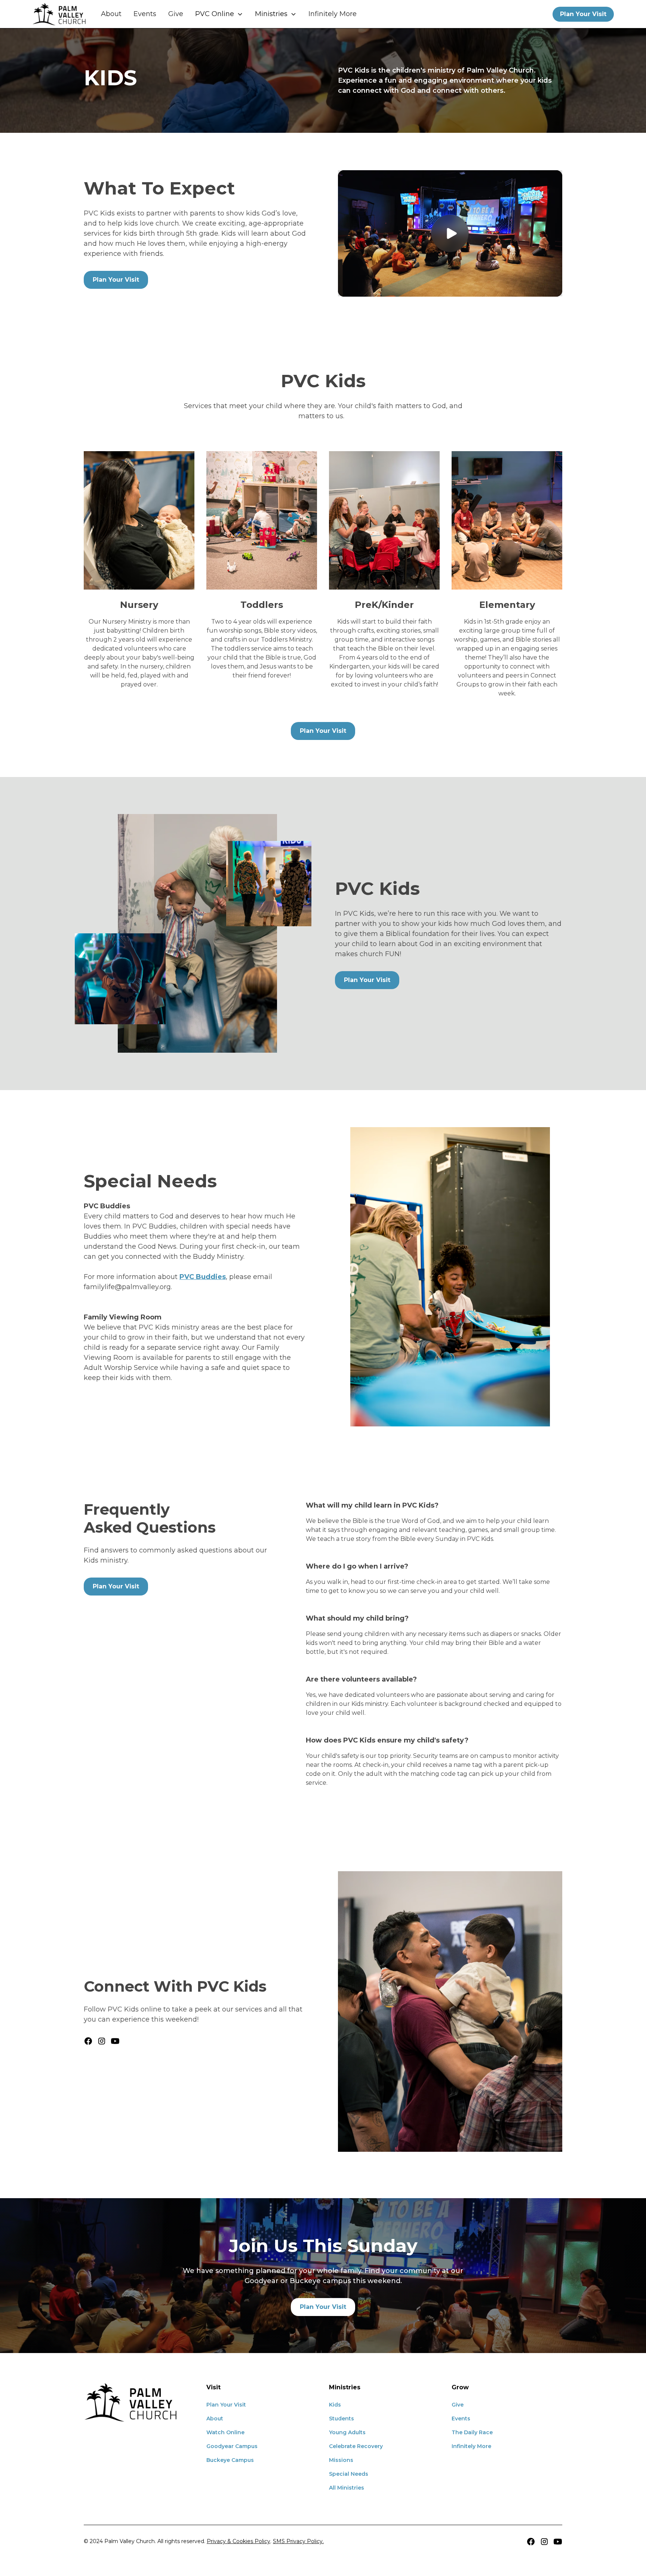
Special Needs (349, 2474)
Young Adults (347, 2432)
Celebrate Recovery (356, 2446)
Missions (341, 2460)
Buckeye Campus (230, 2460)
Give (176, 14)
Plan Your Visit (583, 14)
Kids (335, 2405)
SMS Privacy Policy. (298, 2541)
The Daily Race (472, 2432)
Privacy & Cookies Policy (239, 2541)
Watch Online (225, 2432)
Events (145, 14)
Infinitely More (333, 14)
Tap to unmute (450, 233)
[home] (59, 14)
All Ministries (347, 2488)
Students (342, 2419)
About (111, 14)
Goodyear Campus (232, 2446)
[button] (219, 14)
